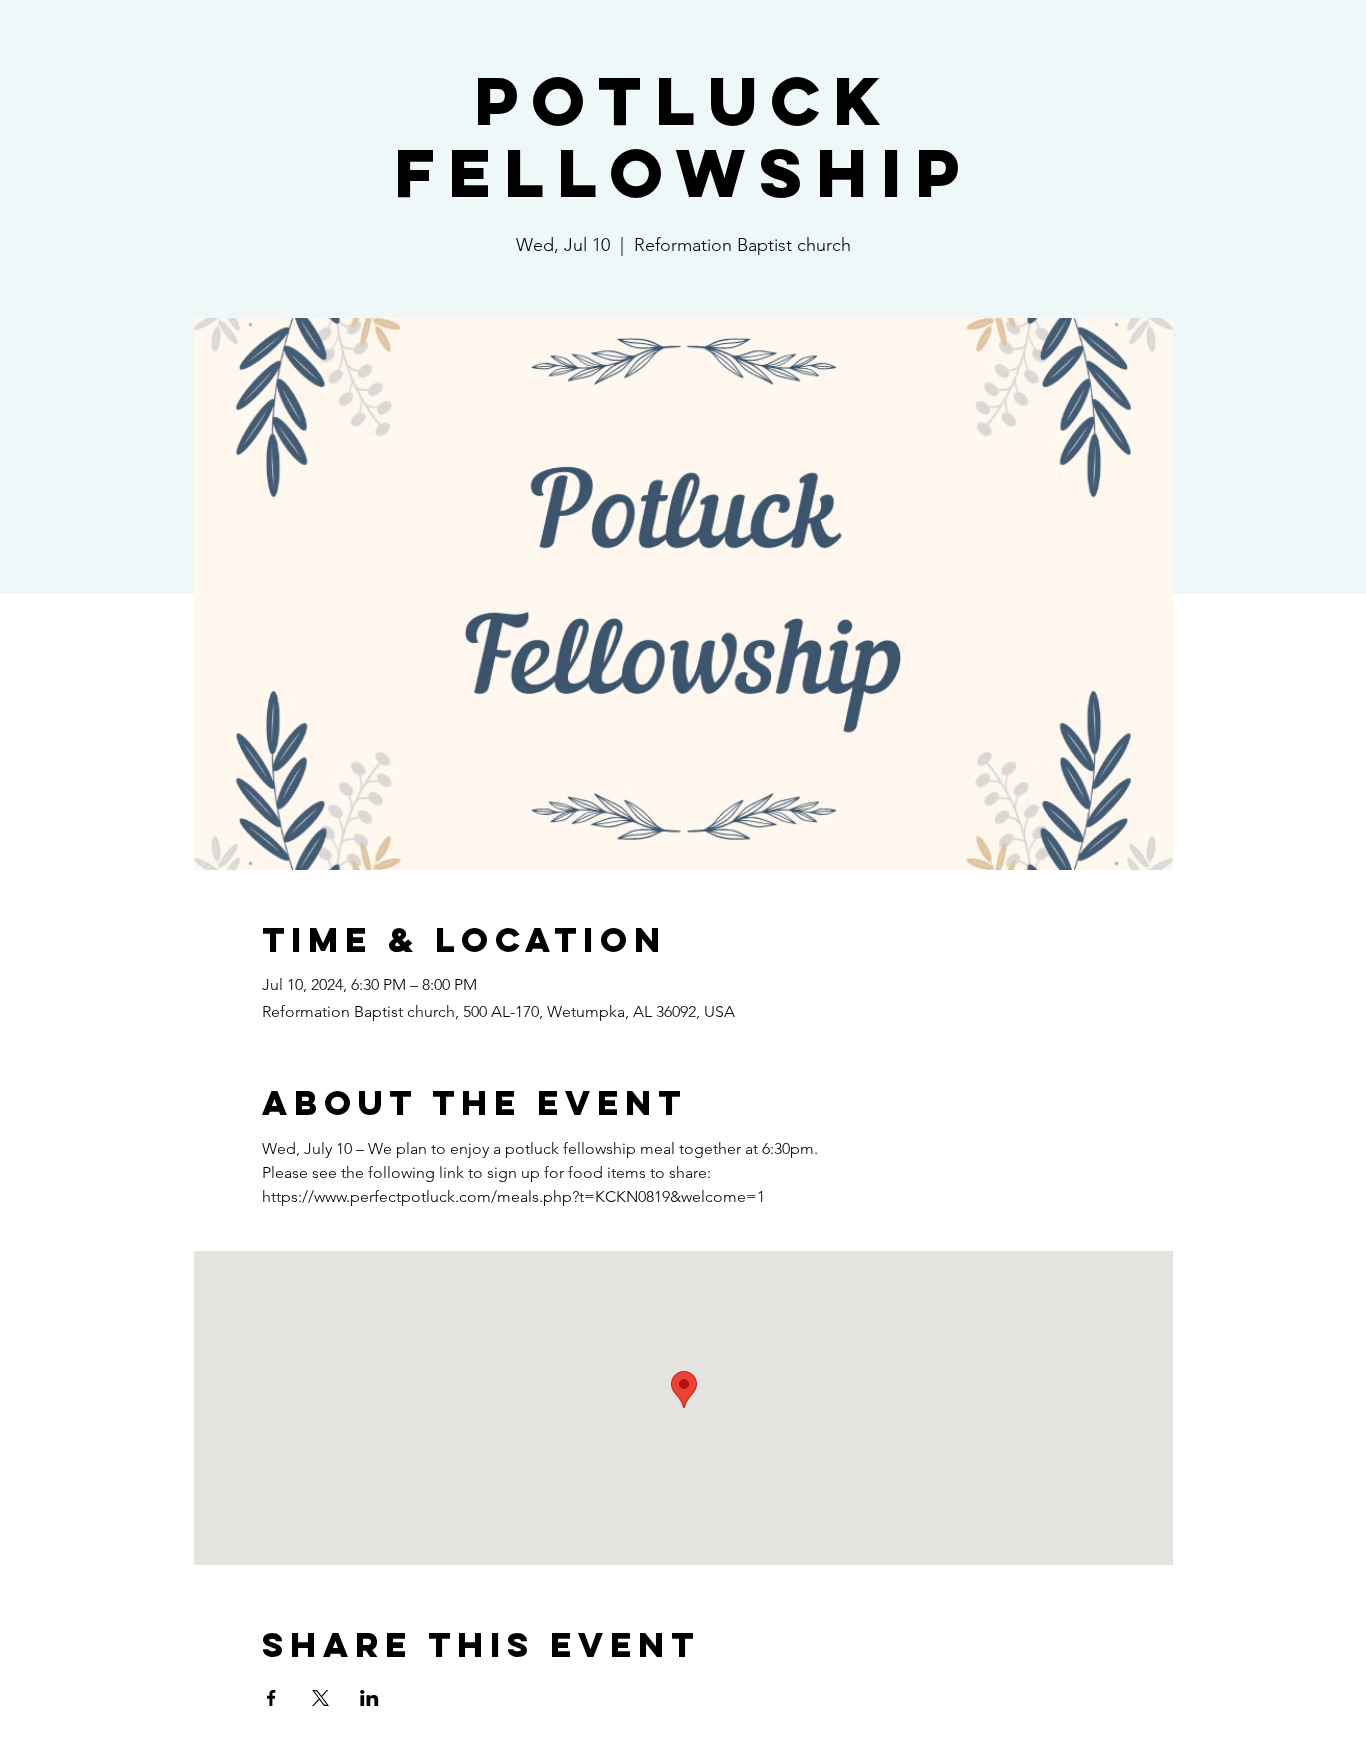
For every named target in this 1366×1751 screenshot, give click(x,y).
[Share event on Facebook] (271, 1698)
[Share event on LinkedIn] (369, 1698)
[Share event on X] (320, 1698)
